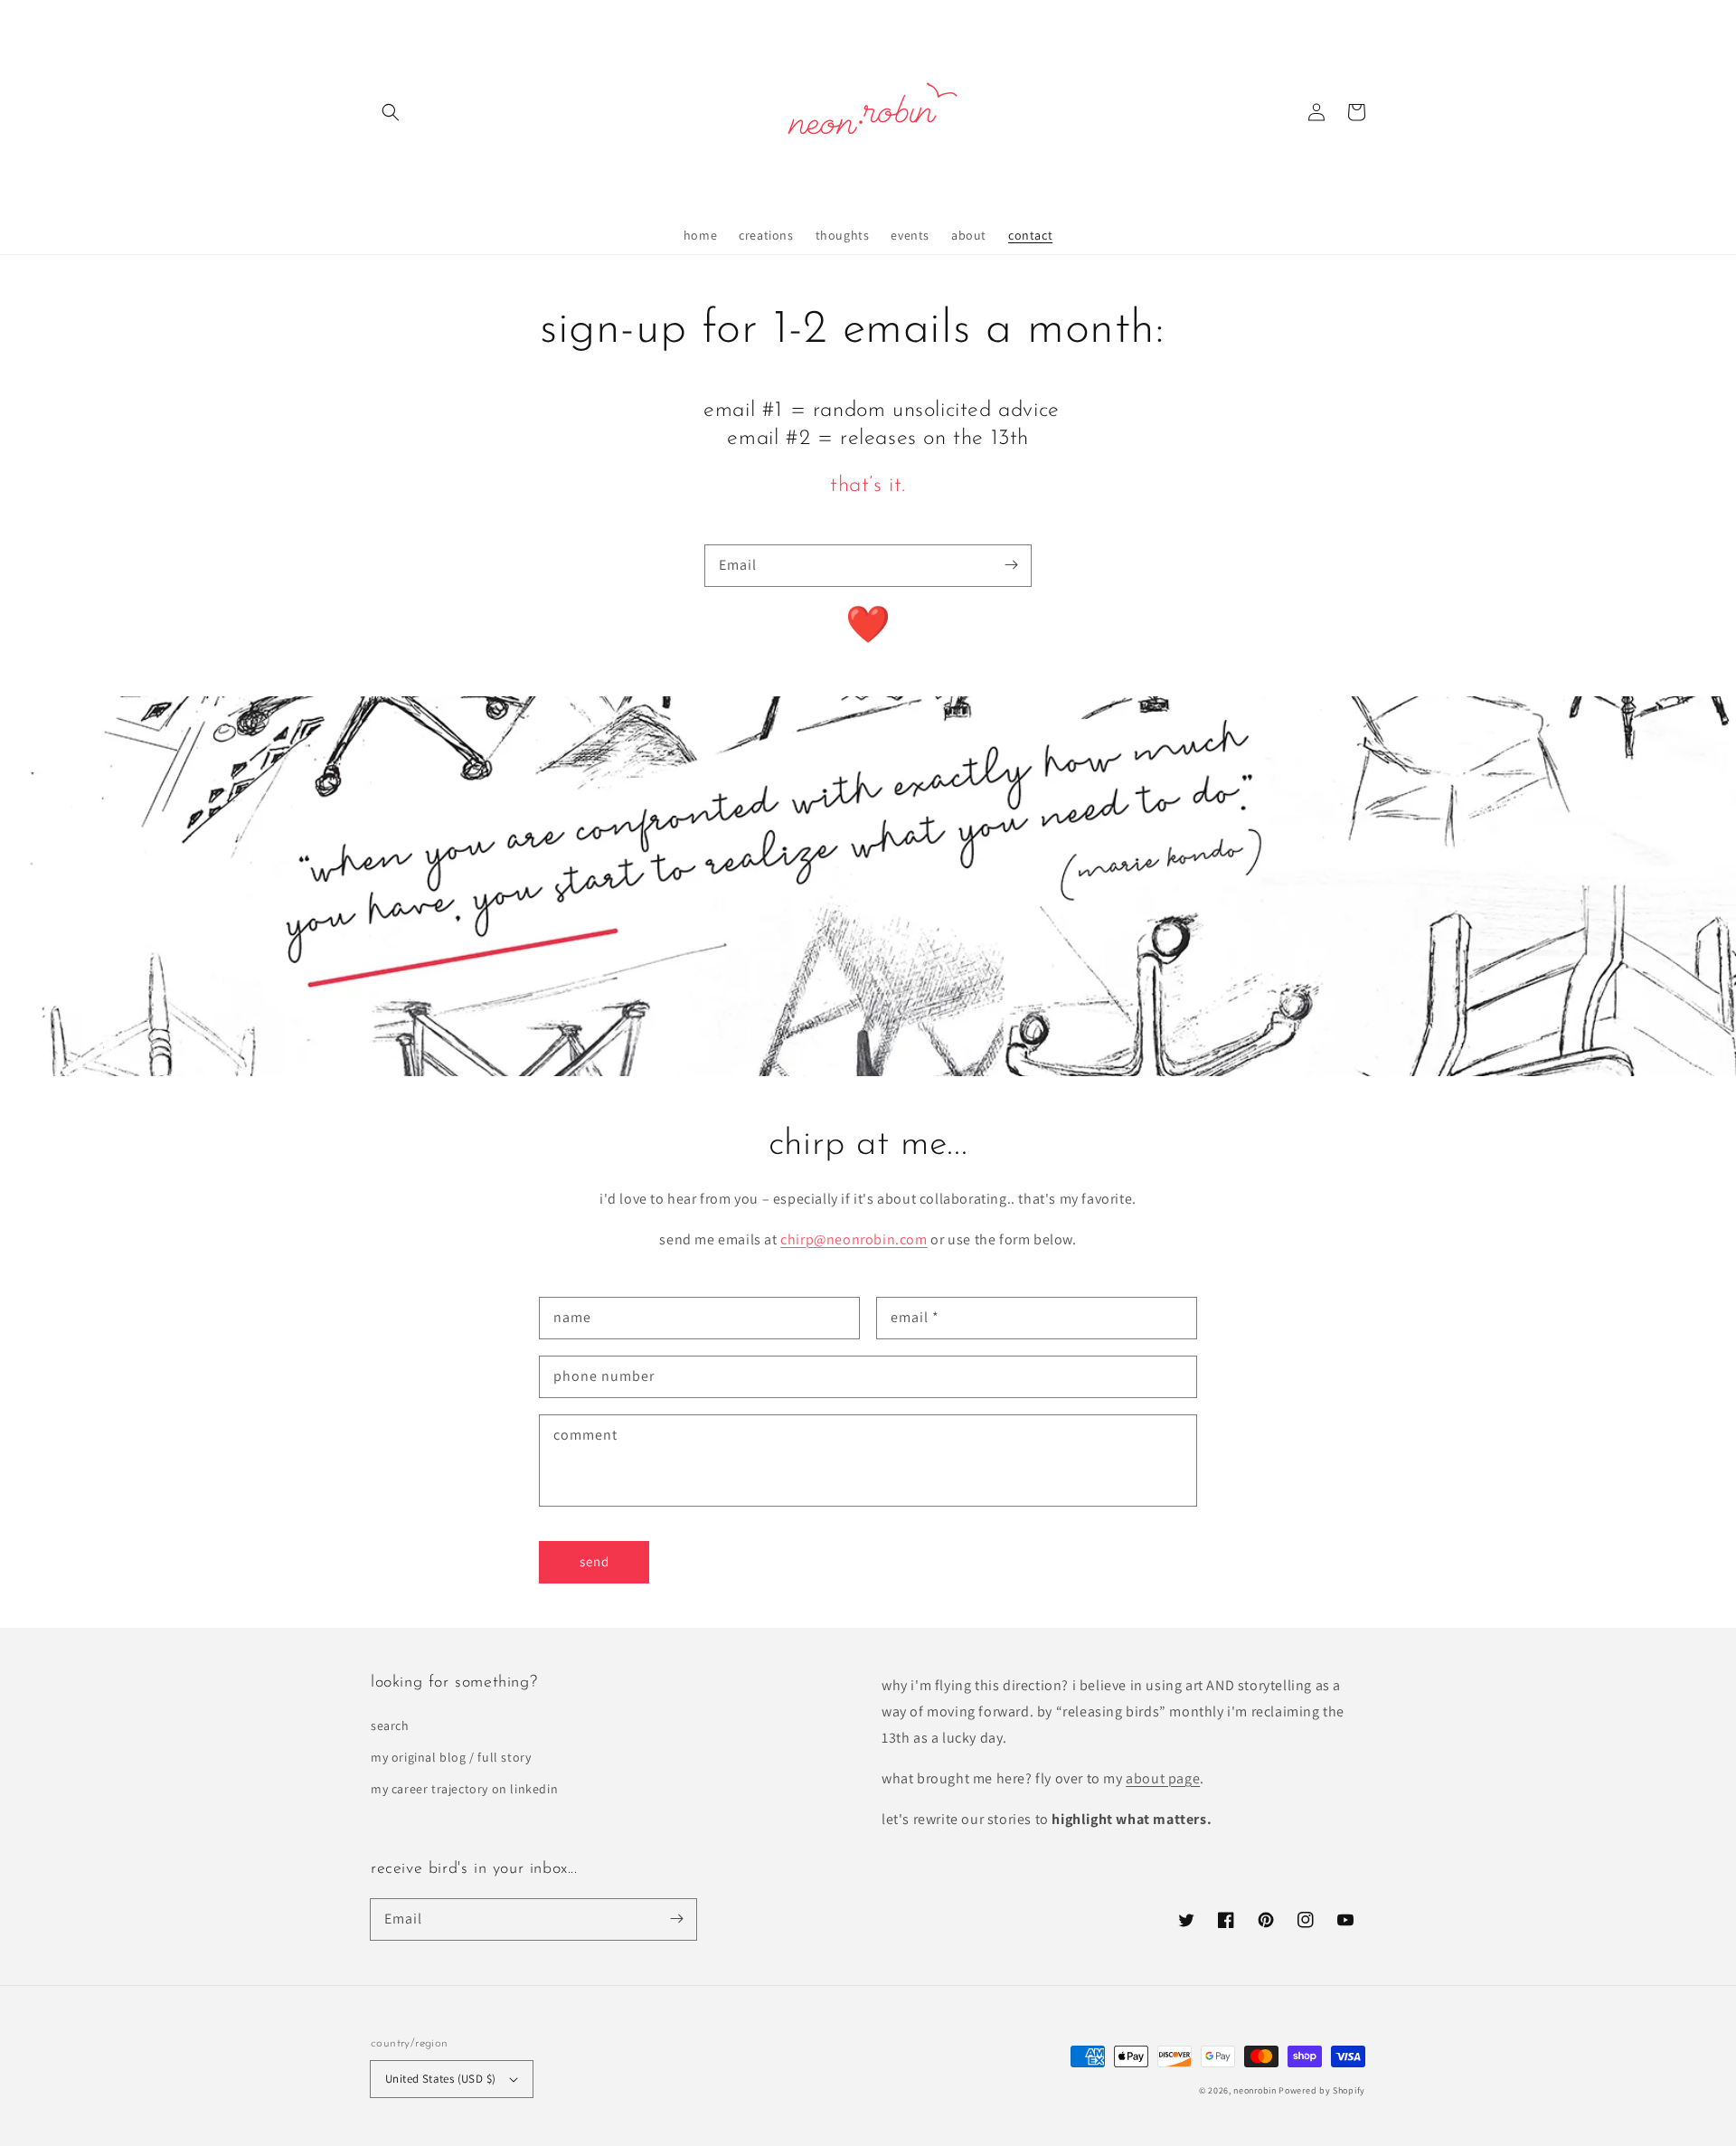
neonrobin (1255, 2090)
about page (1163, 1778)
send (594, 1561)
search (390, 1725)
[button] (391, 112)
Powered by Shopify (1322, 2090)
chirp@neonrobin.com (854, 1239)
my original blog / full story (451, 1757)
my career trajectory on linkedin (464, 1789)
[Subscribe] (1011, 565)
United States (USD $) (440, 2079)
